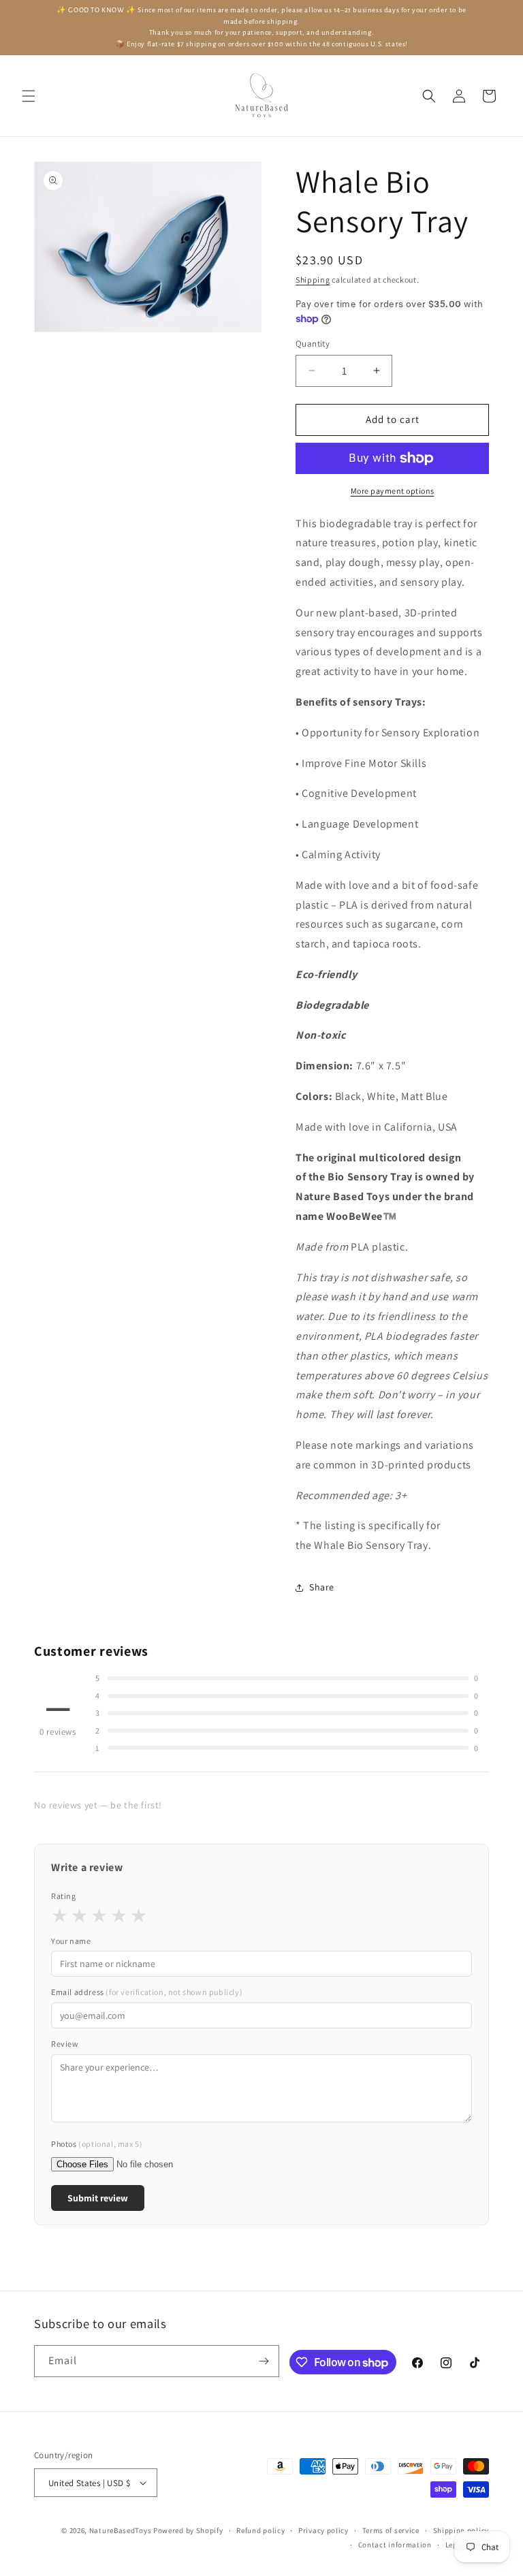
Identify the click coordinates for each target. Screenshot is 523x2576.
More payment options (393, 491)
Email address (147, 1992)
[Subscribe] (264, 2361)
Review (65, 2044)
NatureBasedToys (121, 2530)
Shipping (313, 280)
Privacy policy (323, 2530)
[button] (29, 96)
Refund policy (260, 2530)
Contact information (395, 2545)
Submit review (98, 2198)
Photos (97, 2144)
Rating (64, 1896)
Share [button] (322, 1587)
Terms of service (391, 2530)
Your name (71, 1941)
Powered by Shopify (188, 2530)
